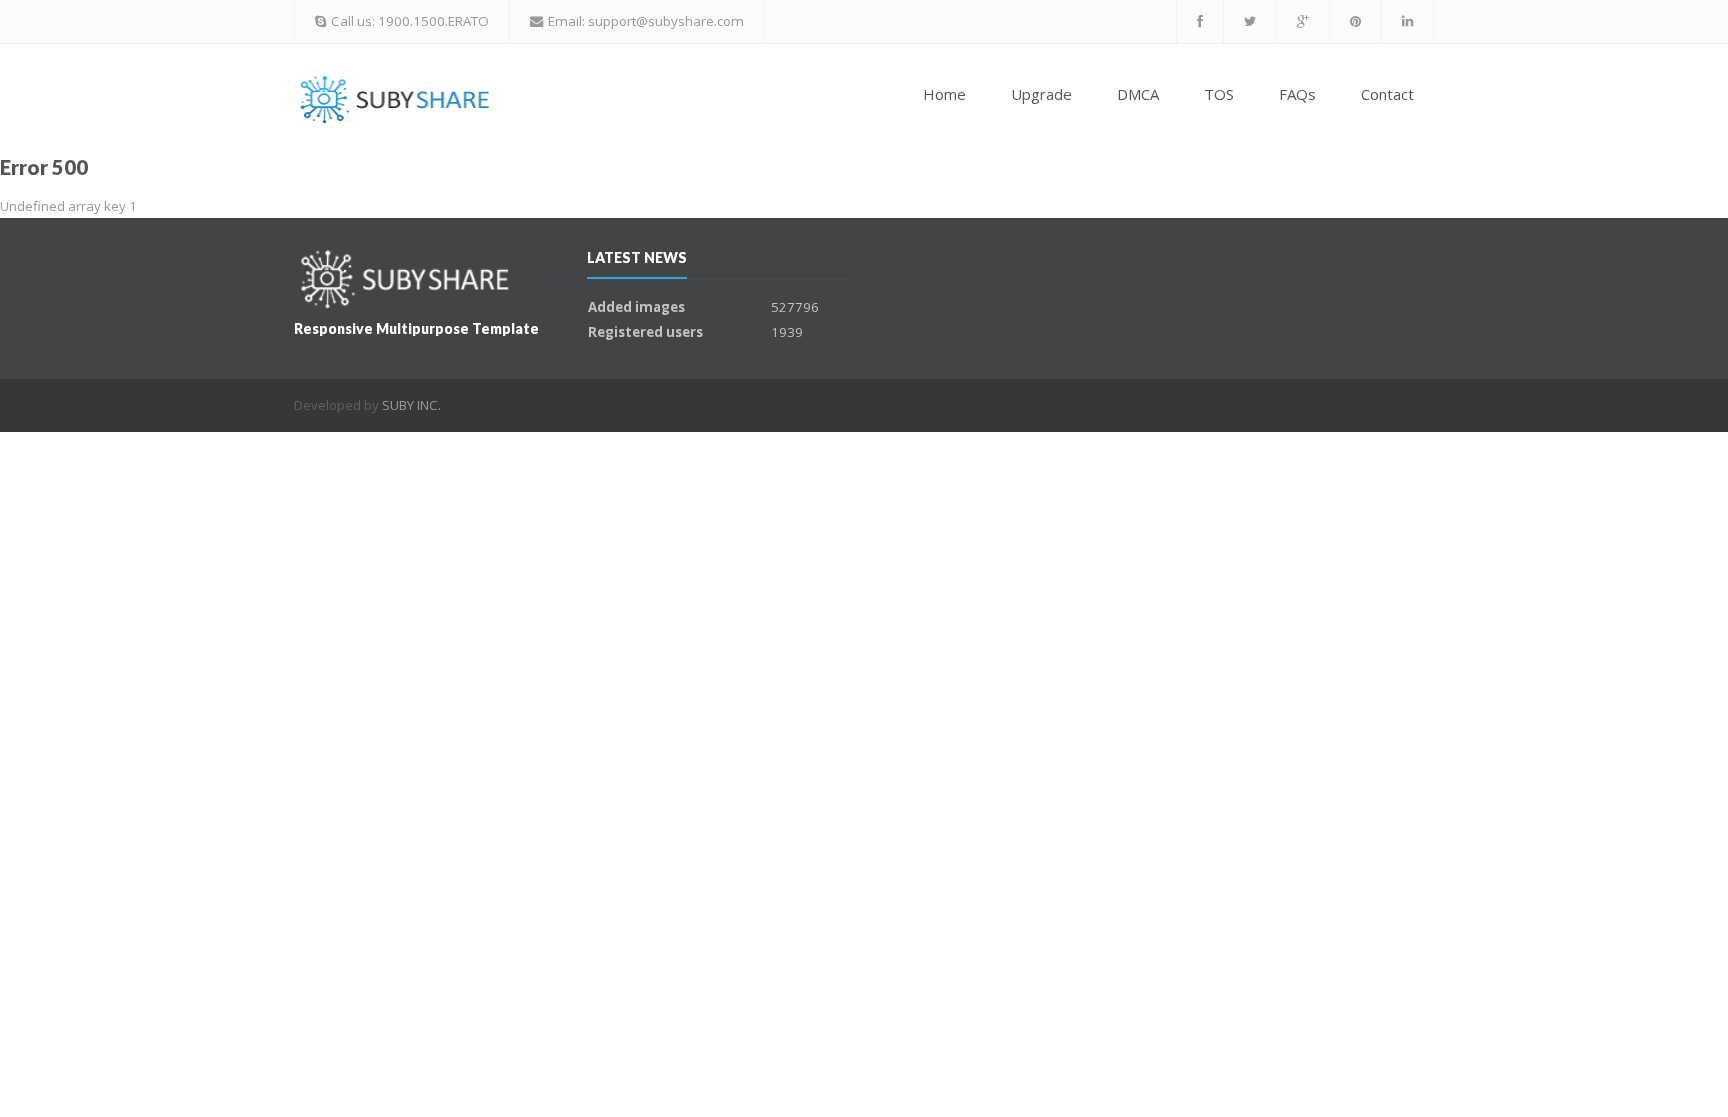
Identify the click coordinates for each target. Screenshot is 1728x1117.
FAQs (1297, 94)
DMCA (1138, 94)
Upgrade (1041, 94)
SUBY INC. (411, 405)
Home (944, 94)
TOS (1219, 94)
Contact (1387, 94)
